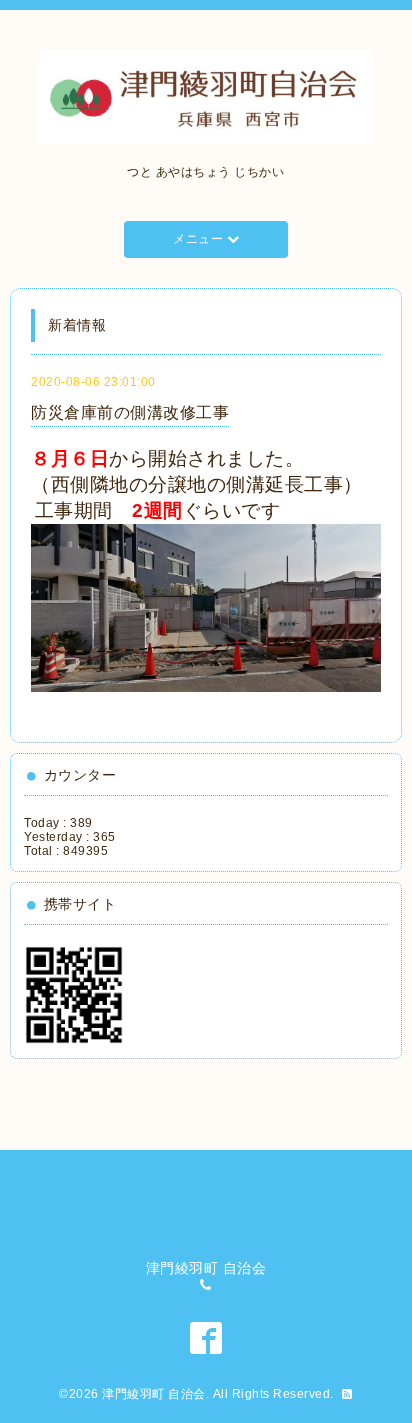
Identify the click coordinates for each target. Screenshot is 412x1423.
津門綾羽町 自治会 (154, 1394)
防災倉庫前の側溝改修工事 (130, 412)
